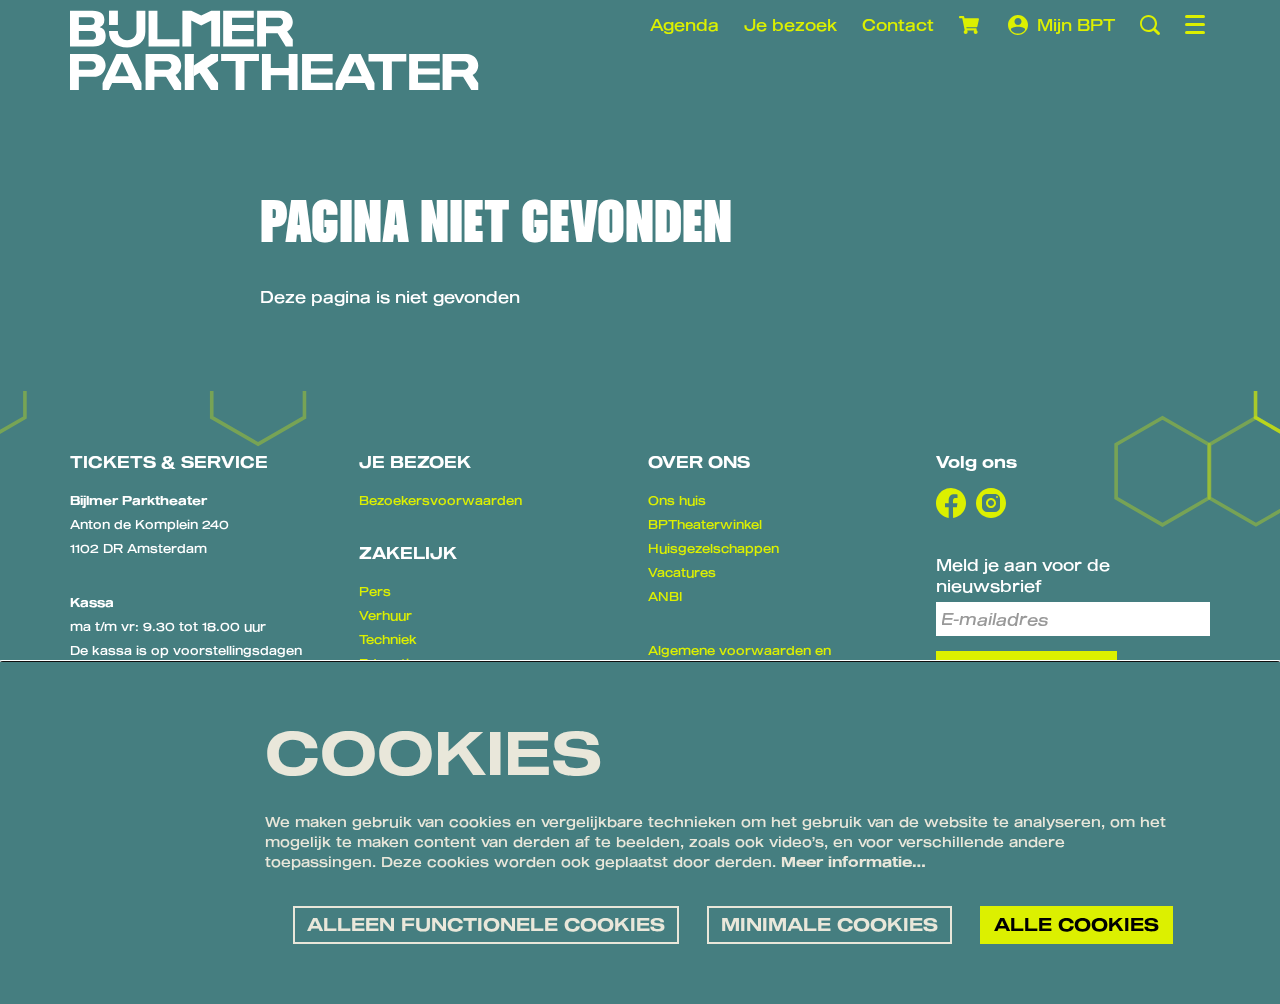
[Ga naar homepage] (274, 50)
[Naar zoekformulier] (1150, 25)
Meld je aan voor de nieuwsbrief (1023, 575)
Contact (898, 24)
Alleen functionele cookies (486, 924)
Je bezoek (790, 24)
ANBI (665, 596)
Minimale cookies (829, 924)
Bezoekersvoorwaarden (440, 500)
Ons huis (677, 500)
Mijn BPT (1076, 24)
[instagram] (991, 503)
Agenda (684, 24)
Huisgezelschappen (713, 548)
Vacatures (682, 572)
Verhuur (385, 615)
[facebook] (951, 503)
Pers (375, 591)
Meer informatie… (853, 861)
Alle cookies (1076, 924)
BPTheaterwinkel (705, 524)
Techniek (388, 639)
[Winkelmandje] (971, 25)
